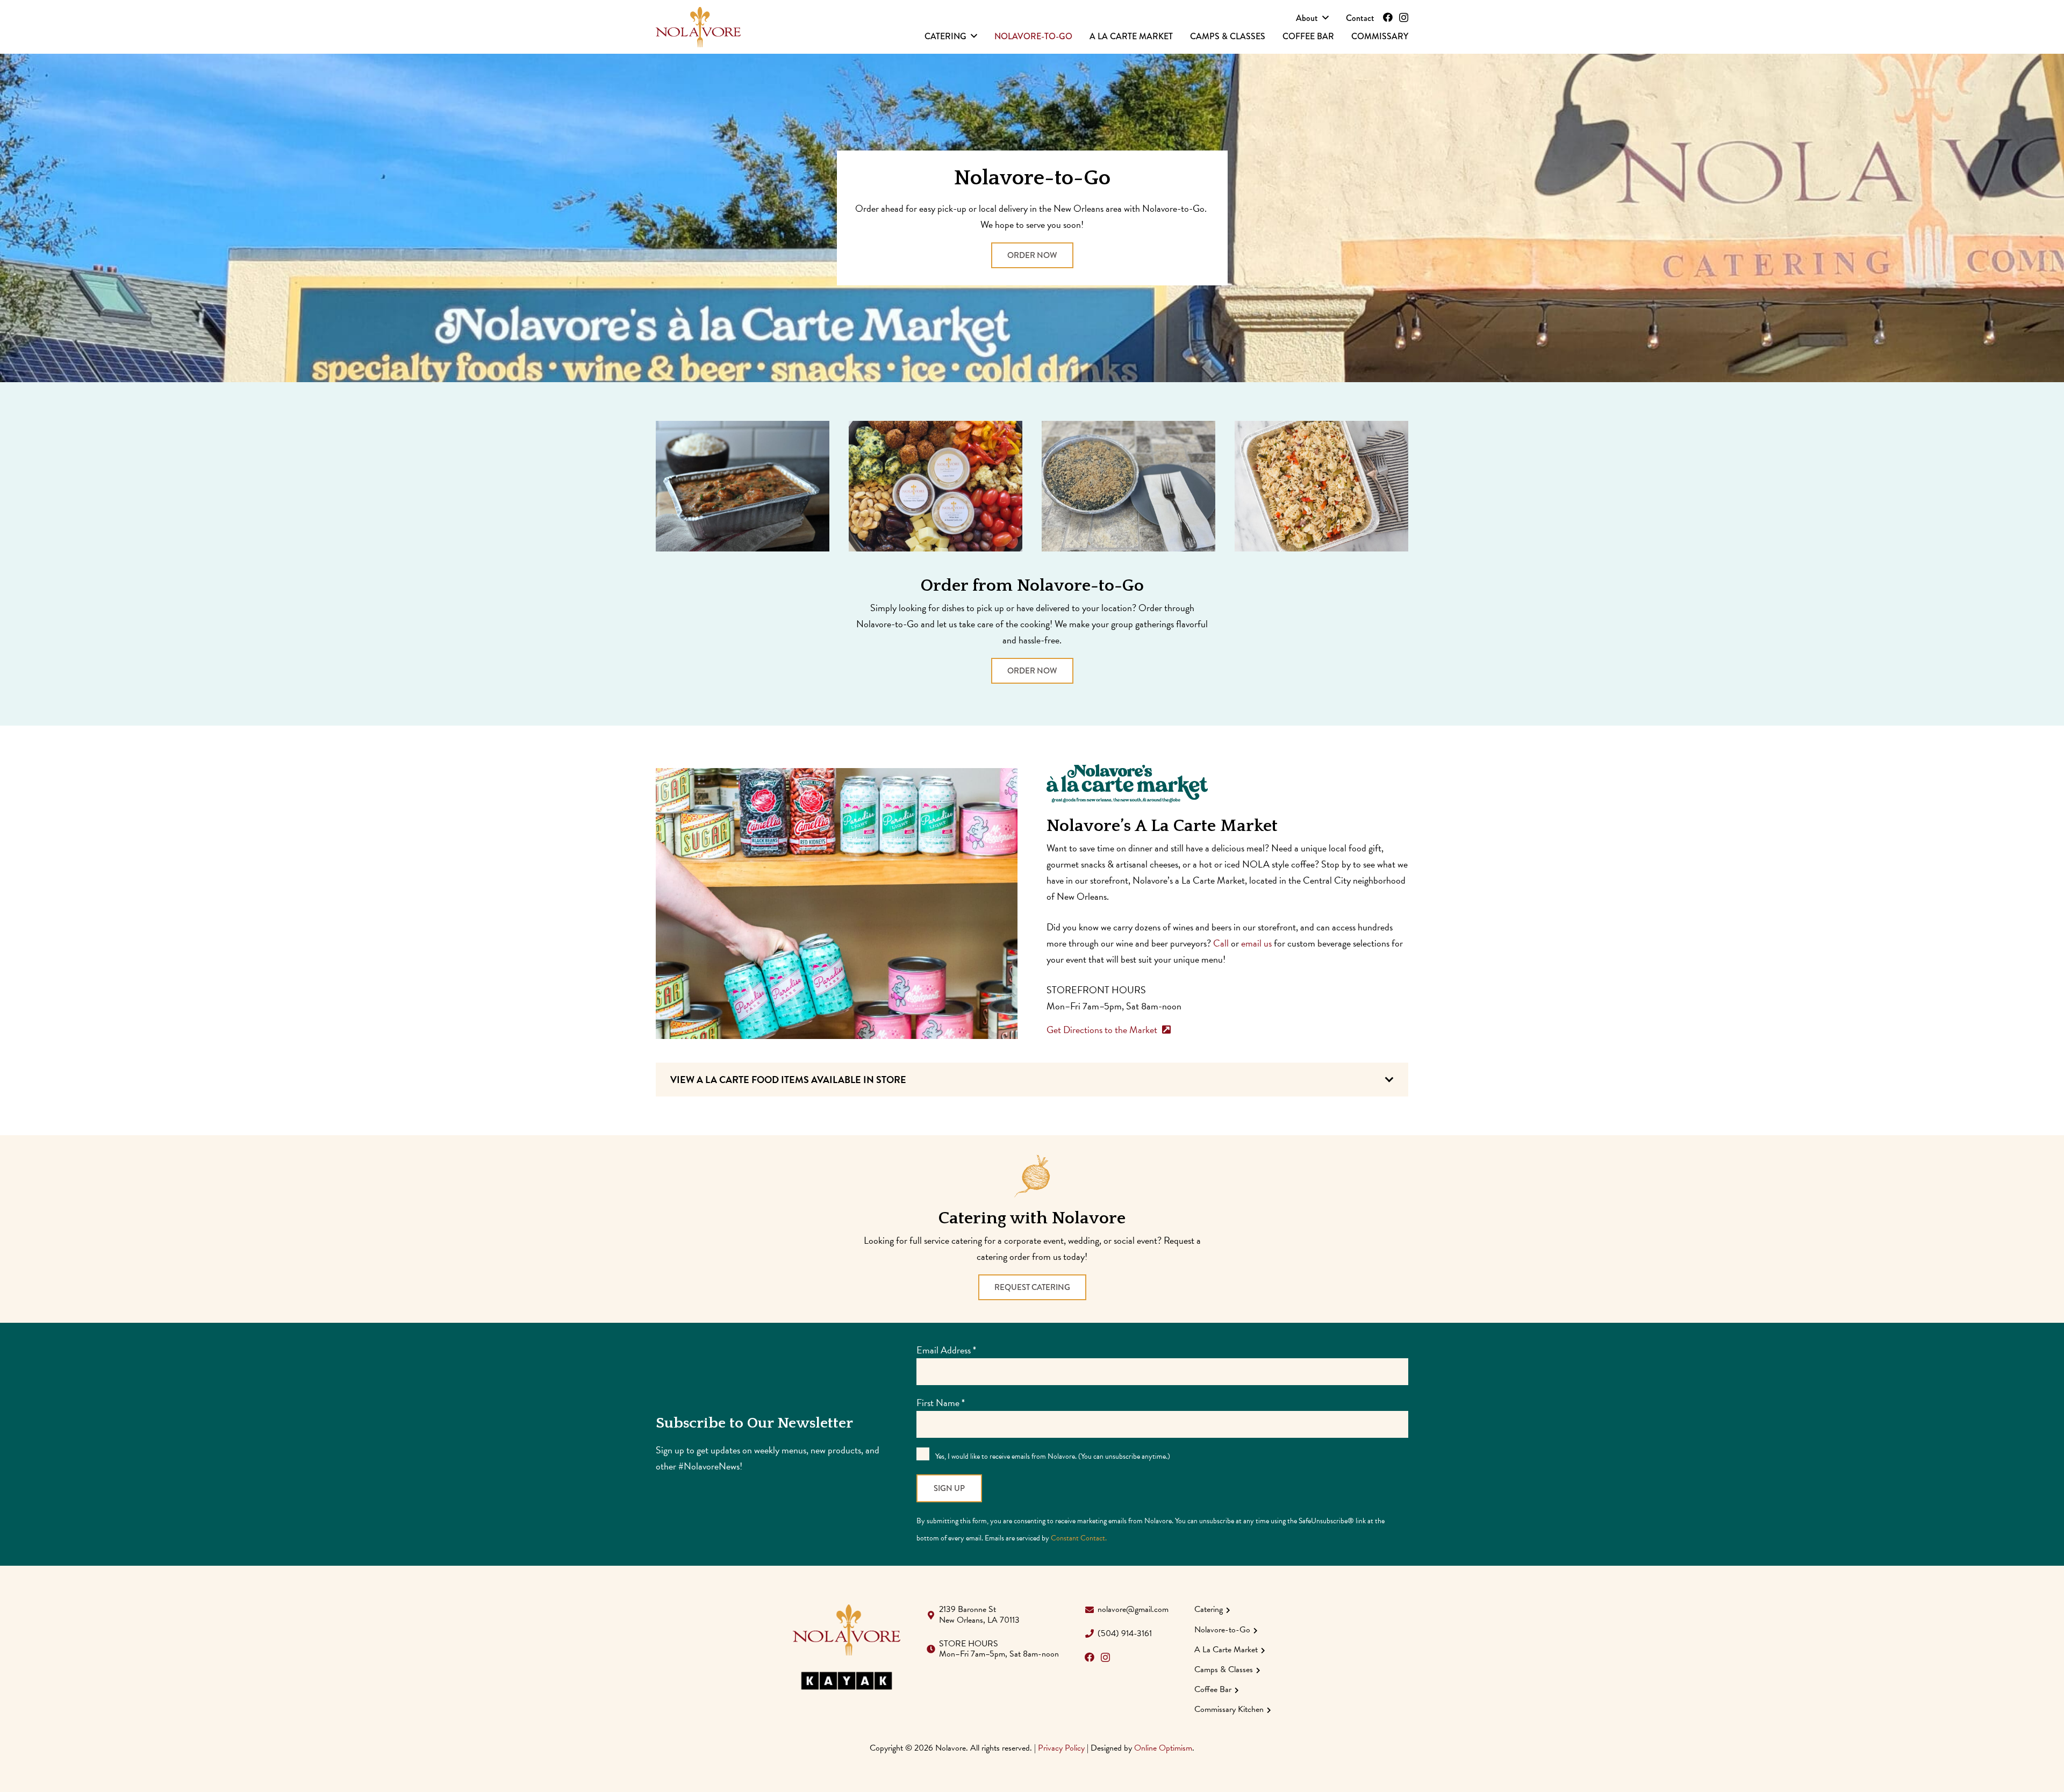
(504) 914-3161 (1125, 1633)
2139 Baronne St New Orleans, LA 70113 (979, 1614)
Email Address (946, 1350)
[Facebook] (1388, 17)
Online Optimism (1163, 1748)
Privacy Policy (1061, 1748)
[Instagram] (1404, 18)
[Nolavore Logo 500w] (698, 27)
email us (1256, 943)
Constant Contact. (1079, 1538)
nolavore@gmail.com (1133, 1609)
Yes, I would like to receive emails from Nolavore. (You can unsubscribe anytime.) (1052, 1456)
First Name (941, 1403)
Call (1221, 943)
